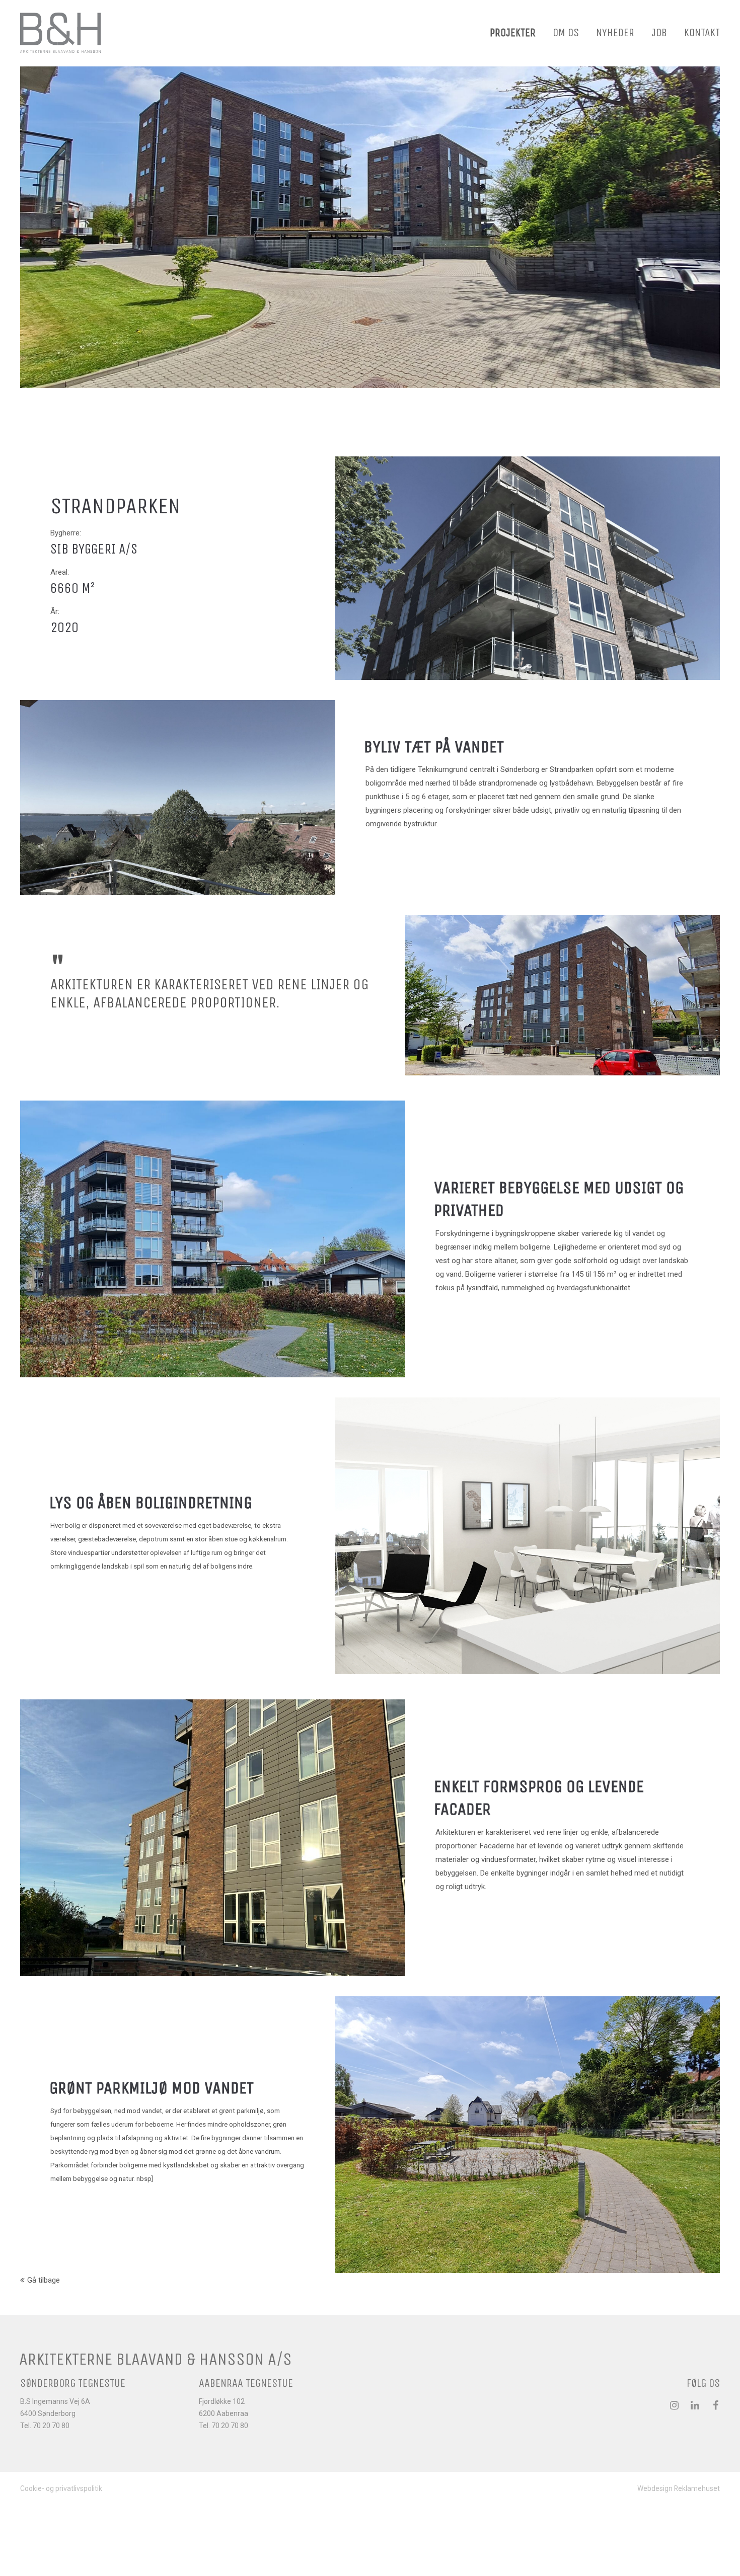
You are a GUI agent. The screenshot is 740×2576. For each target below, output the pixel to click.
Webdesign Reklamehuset (679, 2488)
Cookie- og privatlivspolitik (61, 2488)
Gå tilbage (44, 2280)
